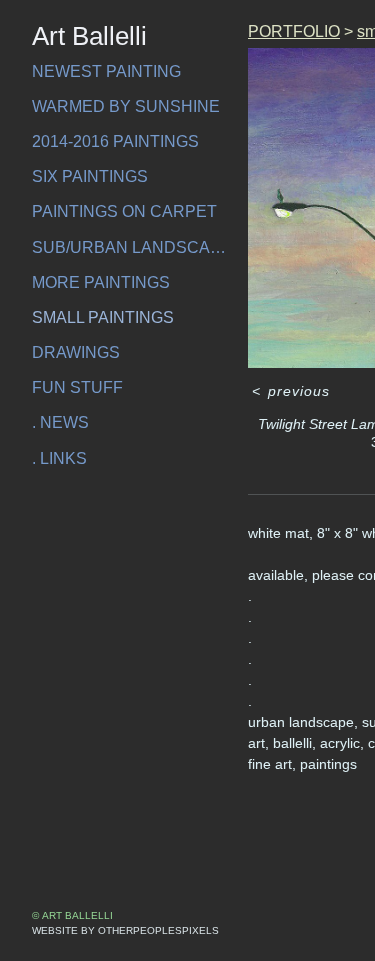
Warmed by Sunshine (126, 106)
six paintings (90, 176)
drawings (76, 352)
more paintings (101, 282)
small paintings (103, 317)
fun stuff (77, 387)
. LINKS (59, 458)
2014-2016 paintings (115, 141)
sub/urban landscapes (132, 247)
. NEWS (60, 422)
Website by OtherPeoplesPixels (125, 930)
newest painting (106, 71)
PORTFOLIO (294, 31)
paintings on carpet (124, 211)
